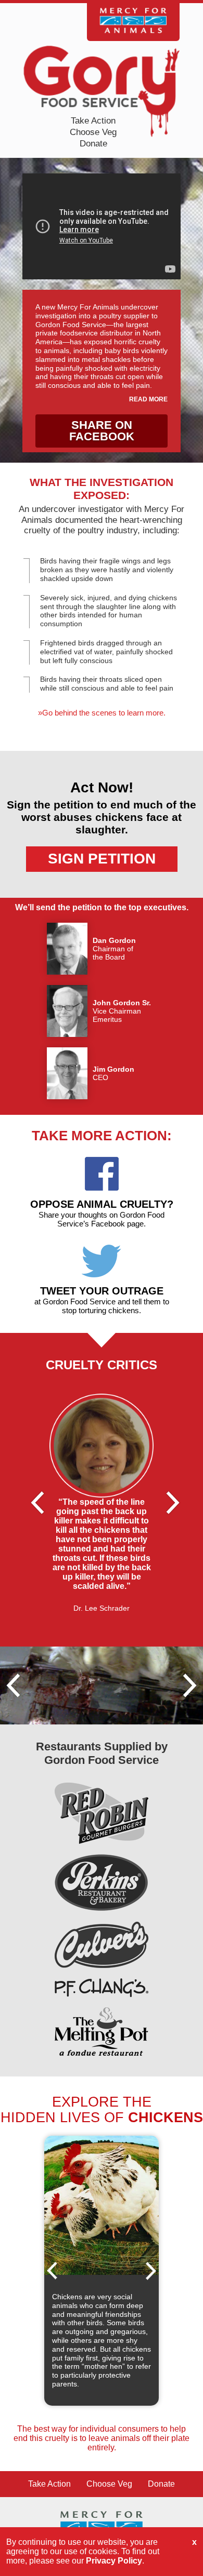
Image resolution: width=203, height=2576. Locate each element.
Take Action (93, 121)
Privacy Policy (114, 2561)
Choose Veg (93, 132)
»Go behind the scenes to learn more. (102, 713)
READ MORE (148, 399)
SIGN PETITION (102, 859)
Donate (93, 144)
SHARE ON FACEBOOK (102, 431)
